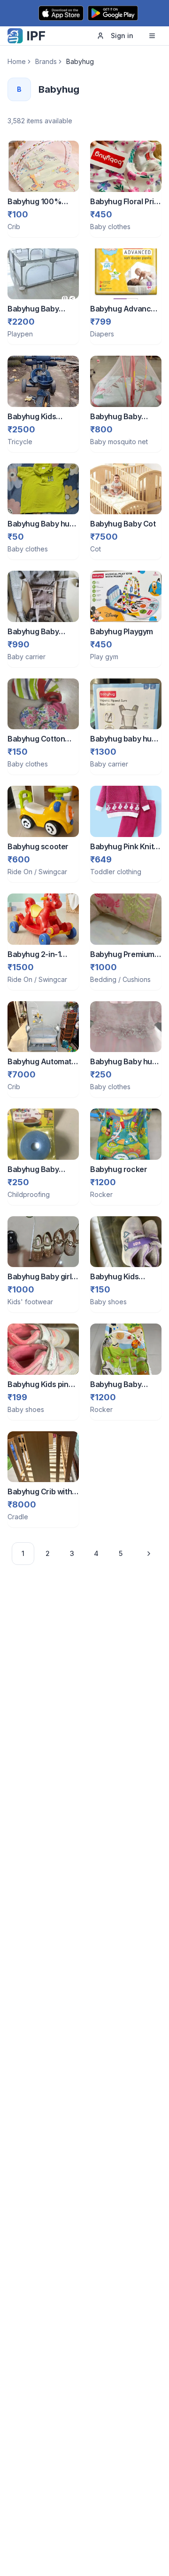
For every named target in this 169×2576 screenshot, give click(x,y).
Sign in (122, 36)
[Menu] (152, 36)
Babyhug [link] (80, 61)
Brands (46, 61)
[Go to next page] (146, 1554)
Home (17, 61)
